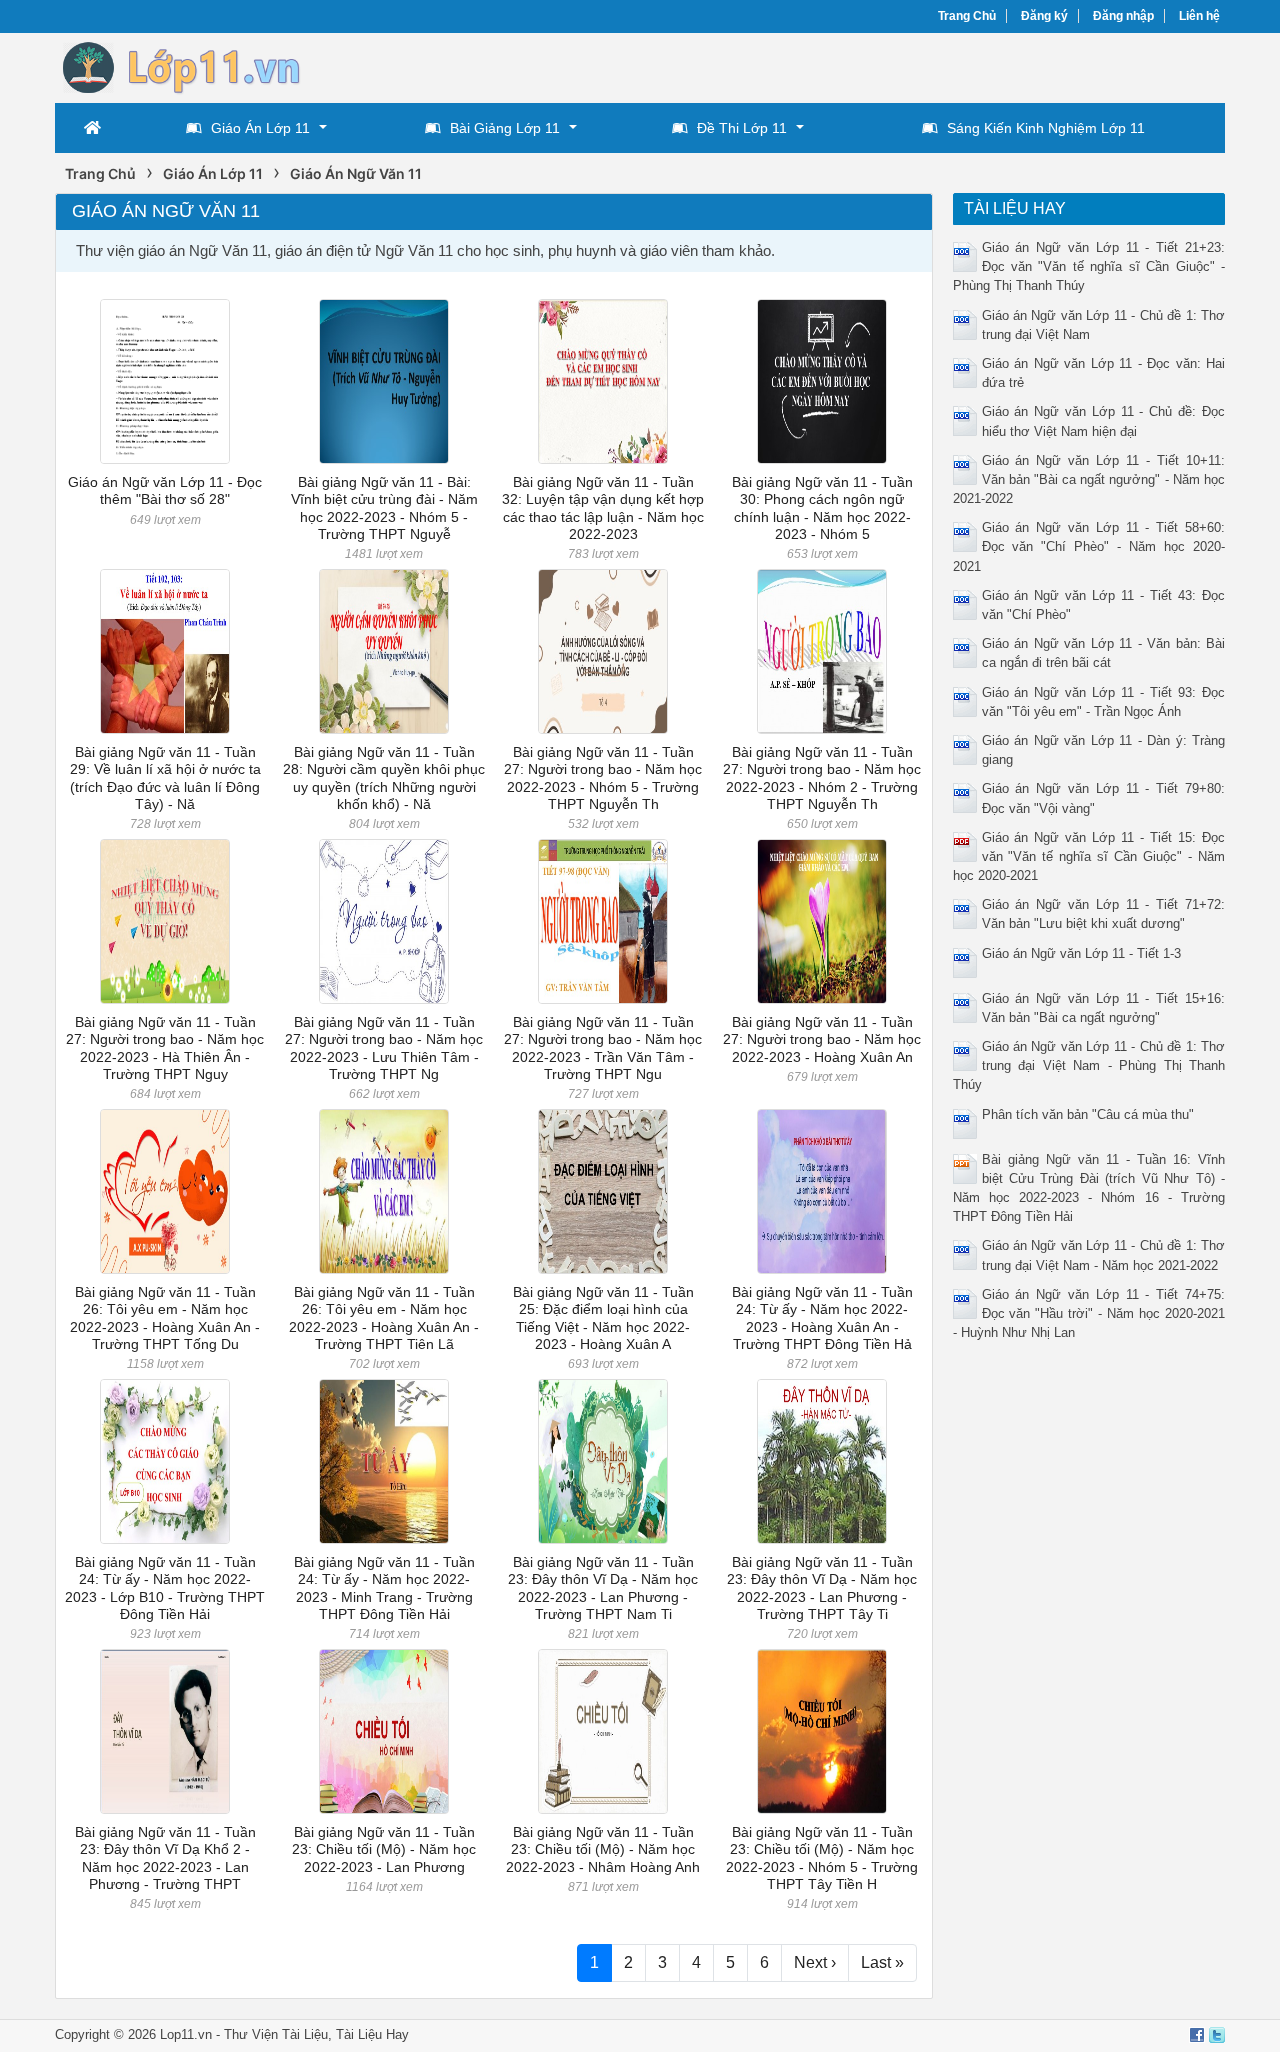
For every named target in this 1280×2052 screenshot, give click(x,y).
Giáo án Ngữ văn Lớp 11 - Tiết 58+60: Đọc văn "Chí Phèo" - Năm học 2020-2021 (1089, 546)
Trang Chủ (967, 16)
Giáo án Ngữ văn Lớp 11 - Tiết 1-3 (1081, 953)
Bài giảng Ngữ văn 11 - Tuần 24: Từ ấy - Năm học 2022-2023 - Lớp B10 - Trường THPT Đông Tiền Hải (165, 1588)
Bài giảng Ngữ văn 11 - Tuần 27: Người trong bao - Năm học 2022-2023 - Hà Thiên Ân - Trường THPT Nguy (165, 1048)
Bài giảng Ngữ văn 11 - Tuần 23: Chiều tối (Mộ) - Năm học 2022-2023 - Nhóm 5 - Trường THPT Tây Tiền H (822, 1858)
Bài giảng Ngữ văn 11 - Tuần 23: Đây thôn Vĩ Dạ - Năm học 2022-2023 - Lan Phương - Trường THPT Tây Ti (822, 1588)
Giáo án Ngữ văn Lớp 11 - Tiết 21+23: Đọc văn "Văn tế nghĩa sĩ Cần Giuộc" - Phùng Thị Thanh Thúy (1089, 266)
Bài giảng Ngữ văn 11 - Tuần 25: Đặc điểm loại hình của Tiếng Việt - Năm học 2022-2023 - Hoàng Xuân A (603, 1318)
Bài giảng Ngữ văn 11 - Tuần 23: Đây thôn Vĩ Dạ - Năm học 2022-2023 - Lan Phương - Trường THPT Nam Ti (603, 1588)
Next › (815, 1962)
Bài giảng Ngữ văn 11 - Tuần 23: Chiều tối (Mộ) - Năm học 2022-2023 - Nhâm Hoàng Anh (603, 1849)
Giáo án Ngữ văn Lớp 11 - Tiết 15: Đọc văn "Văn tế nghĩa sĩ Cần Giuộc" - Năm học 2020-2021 (1089, 856)
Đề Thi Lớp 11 (742, 128)
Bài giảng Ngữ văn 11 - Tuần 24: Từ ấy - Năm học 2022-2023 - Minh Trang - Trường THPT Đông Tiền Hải (384, 1588)
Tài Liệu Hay (372, 2034)
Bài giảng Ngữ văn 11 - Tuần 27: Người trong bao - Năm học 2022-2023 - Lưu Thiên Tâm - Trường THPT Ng (384, 1048)
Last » (882, 1962)
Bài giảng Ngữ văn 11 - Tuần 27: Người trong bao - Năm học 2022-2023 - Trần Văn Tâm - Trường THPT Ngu (603, 1048)
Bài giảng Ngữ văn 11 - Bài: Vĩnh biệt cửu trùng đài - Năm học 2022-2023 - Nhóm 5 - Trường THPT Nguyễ (384, 508)
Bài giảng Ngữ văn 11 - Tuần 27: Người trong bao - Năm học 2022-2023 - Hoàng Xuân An (822, 1039)
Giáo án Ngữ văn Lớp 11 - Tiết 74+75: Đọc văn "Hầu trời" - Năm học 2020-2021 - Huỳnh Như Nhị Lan (1089, 1313)
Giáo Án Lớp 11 (260, 128)
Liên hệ (1199, 16)
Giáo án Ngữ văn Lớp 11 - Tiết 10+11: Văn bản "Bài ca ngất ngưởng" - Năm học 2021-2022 (1089, 479)
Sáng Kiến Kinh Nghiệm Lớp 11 (1046, 128)
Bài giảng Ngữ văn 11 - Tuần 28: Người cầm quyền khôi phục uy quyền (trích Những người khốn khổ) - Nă (384, 778)
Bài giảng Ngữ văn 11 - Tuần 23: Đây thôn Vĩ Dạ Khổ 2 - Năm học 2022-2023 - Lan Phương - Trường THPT (165, 1858)
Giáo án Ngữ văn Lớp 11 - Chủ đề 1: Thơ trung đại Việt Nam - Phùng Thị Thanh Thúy (1089, 1065)
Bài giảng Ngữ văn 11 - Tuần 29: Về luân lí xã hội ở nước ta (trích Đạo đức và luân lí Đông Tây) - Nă (165, 778)
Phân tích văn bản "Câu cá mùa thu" (1088, 1114)
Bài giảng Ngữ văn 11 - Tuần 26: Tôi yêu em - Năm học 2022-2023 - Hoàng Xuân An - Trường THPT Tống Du (165, 1318)
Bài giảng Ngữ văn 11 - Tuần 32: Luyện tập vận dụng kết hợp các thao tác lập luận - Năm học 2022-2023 (603, 508)
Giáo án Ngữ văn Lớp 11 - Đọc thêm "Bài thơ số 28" (165, 490)
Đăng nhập (1123, 16)
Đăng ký (1044, 16)
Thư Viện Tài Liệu (276, 2034)
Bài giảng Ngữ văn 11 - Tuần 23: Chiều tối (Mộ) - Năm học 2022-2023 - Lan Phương (384, 1849)
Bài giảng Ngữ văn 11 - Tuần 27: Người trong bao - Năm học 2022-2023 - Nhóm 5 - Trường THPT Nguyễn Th (603, 778)
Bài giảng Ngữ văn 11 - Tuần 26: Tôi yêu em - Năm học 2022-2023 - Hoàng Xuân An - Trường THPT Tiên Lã (384, 1318)
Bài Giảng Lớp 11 (505, 128)
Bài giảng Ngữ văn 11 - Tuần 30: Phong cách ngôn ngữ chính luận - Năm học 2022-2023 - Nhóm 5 (822, 508)
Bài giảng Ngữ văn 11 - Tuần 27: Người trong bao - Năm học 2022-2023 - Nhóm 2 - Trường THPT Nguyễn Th (822, 778)
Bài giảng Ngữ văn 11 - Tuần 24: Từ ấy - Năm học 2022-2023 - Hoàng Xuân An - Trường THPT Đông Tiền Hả (822, 1318)
